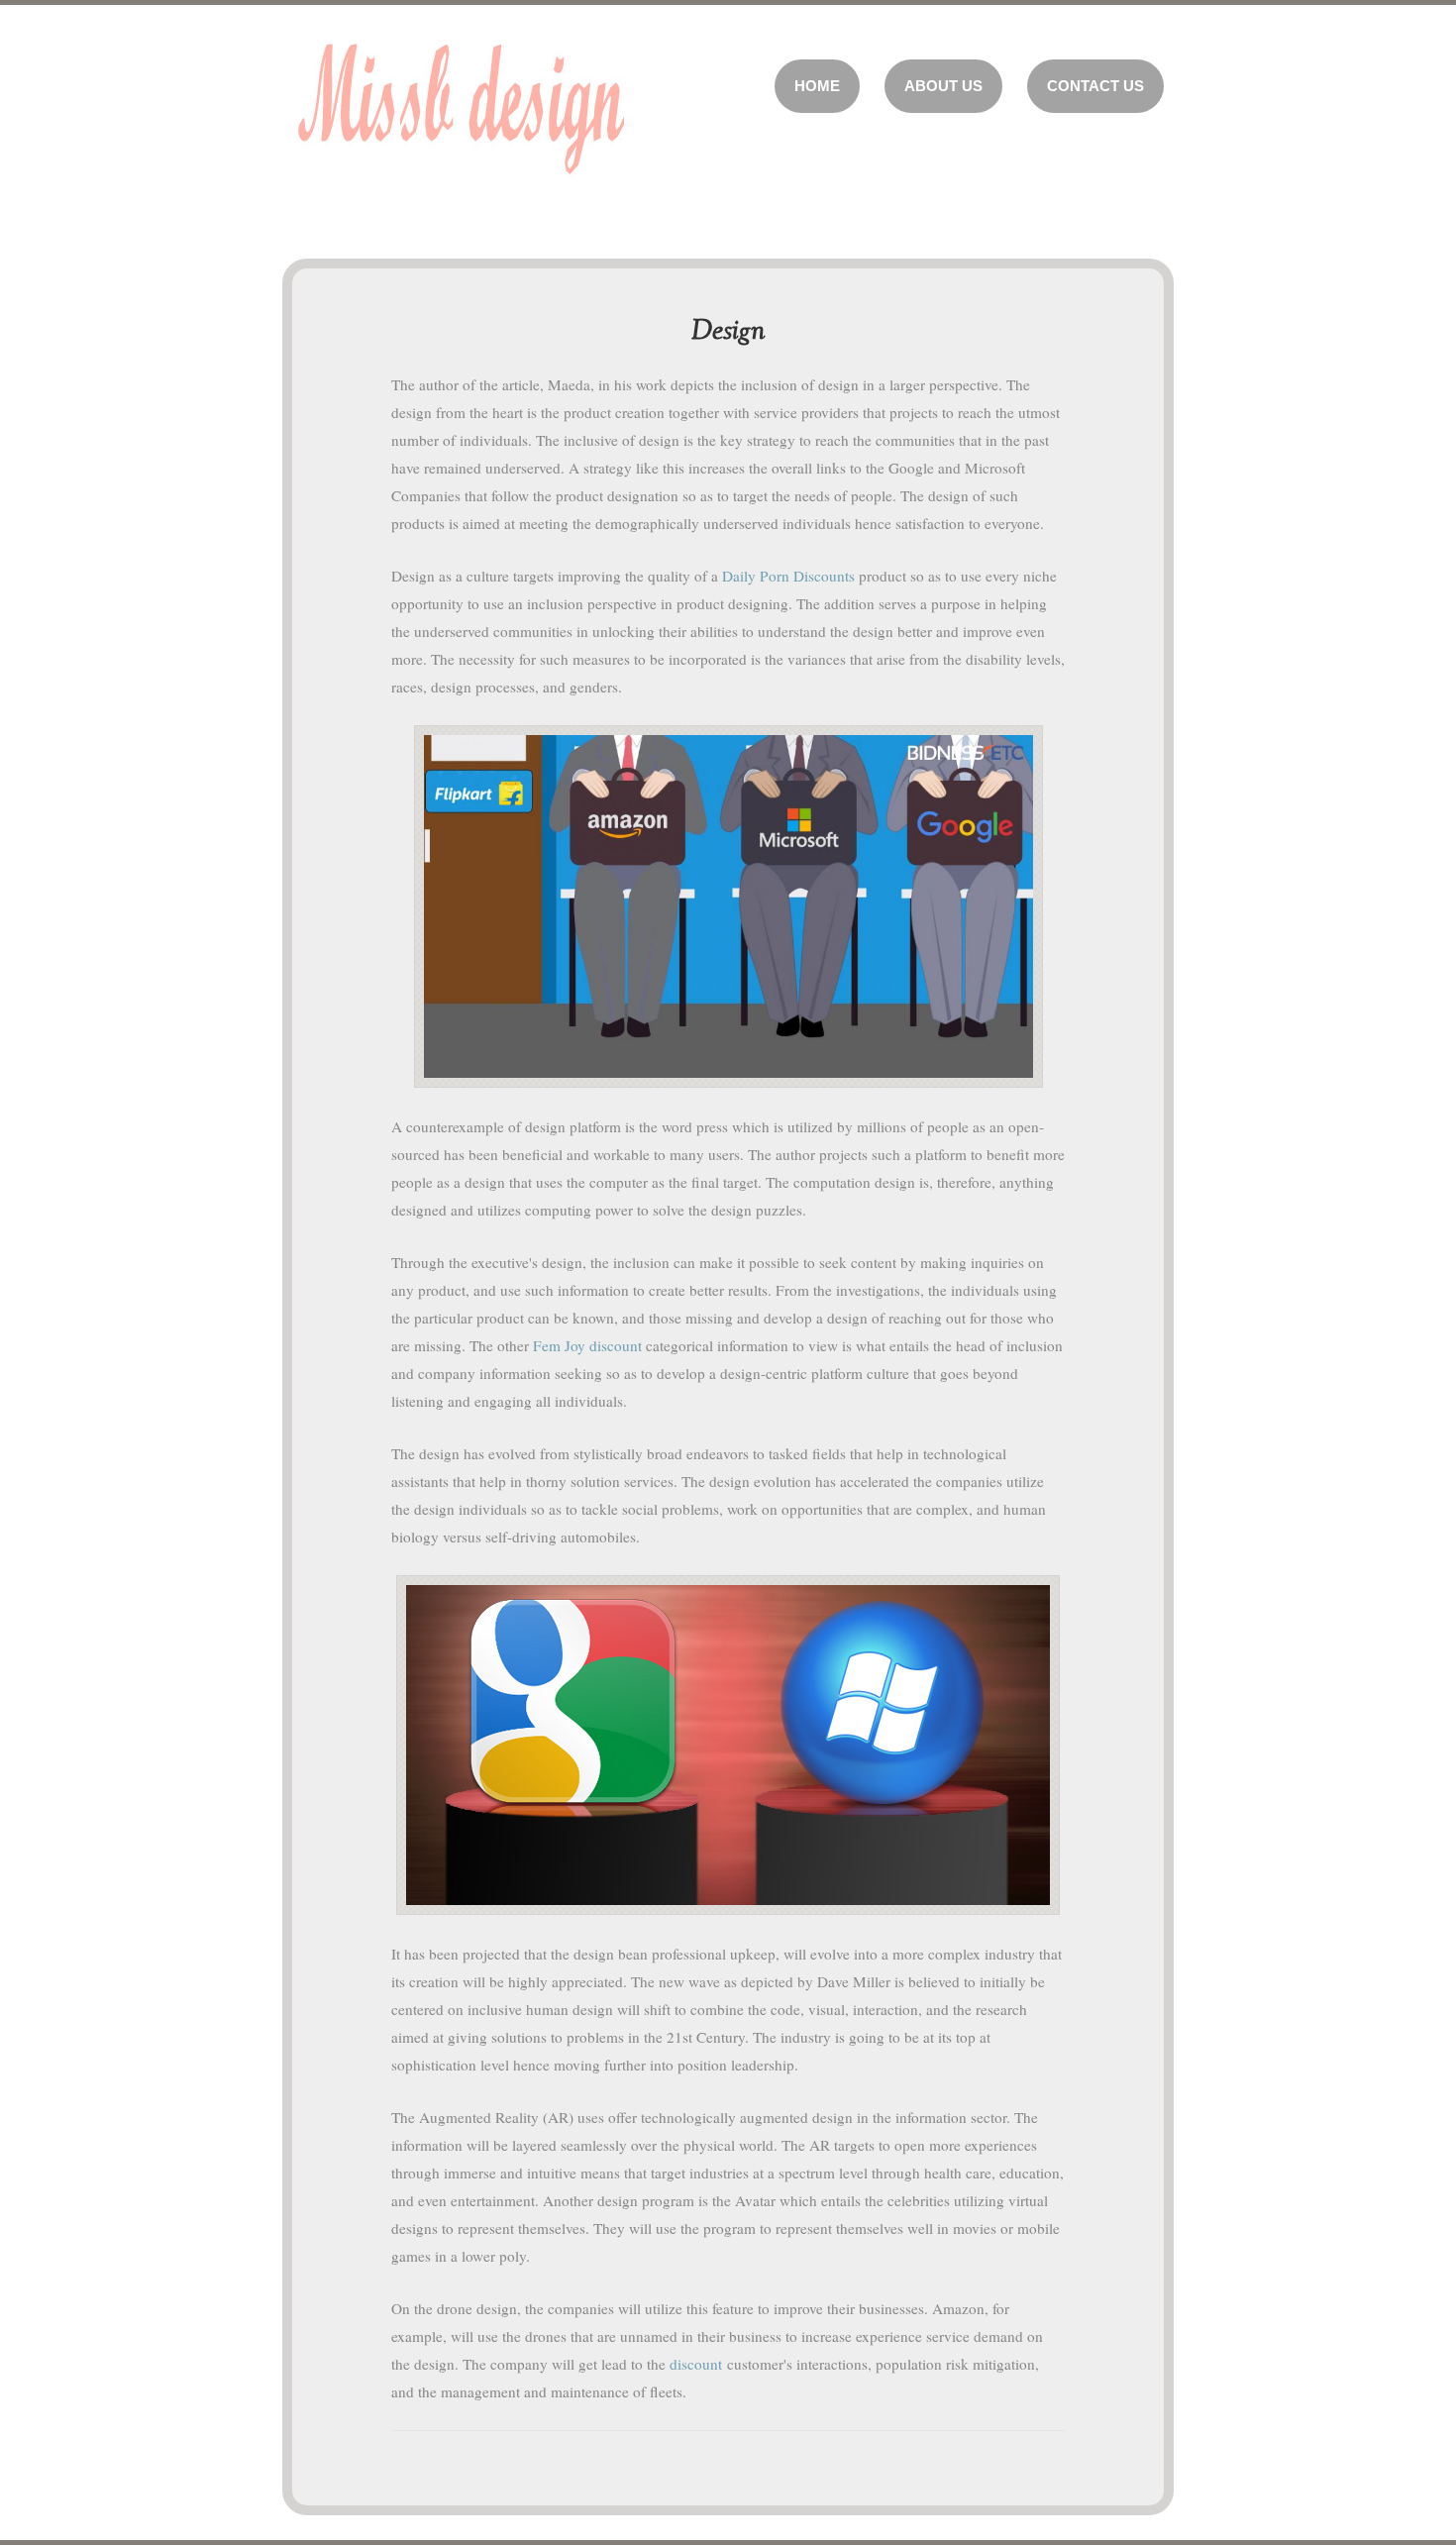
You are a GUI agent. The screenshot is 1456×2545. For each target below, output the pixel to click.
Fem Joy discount (587, 1345)
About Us (943, 86)
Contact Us (1095, 86)
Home (817, 86)
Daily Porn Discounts (788, 576)
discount (696, 2364)
